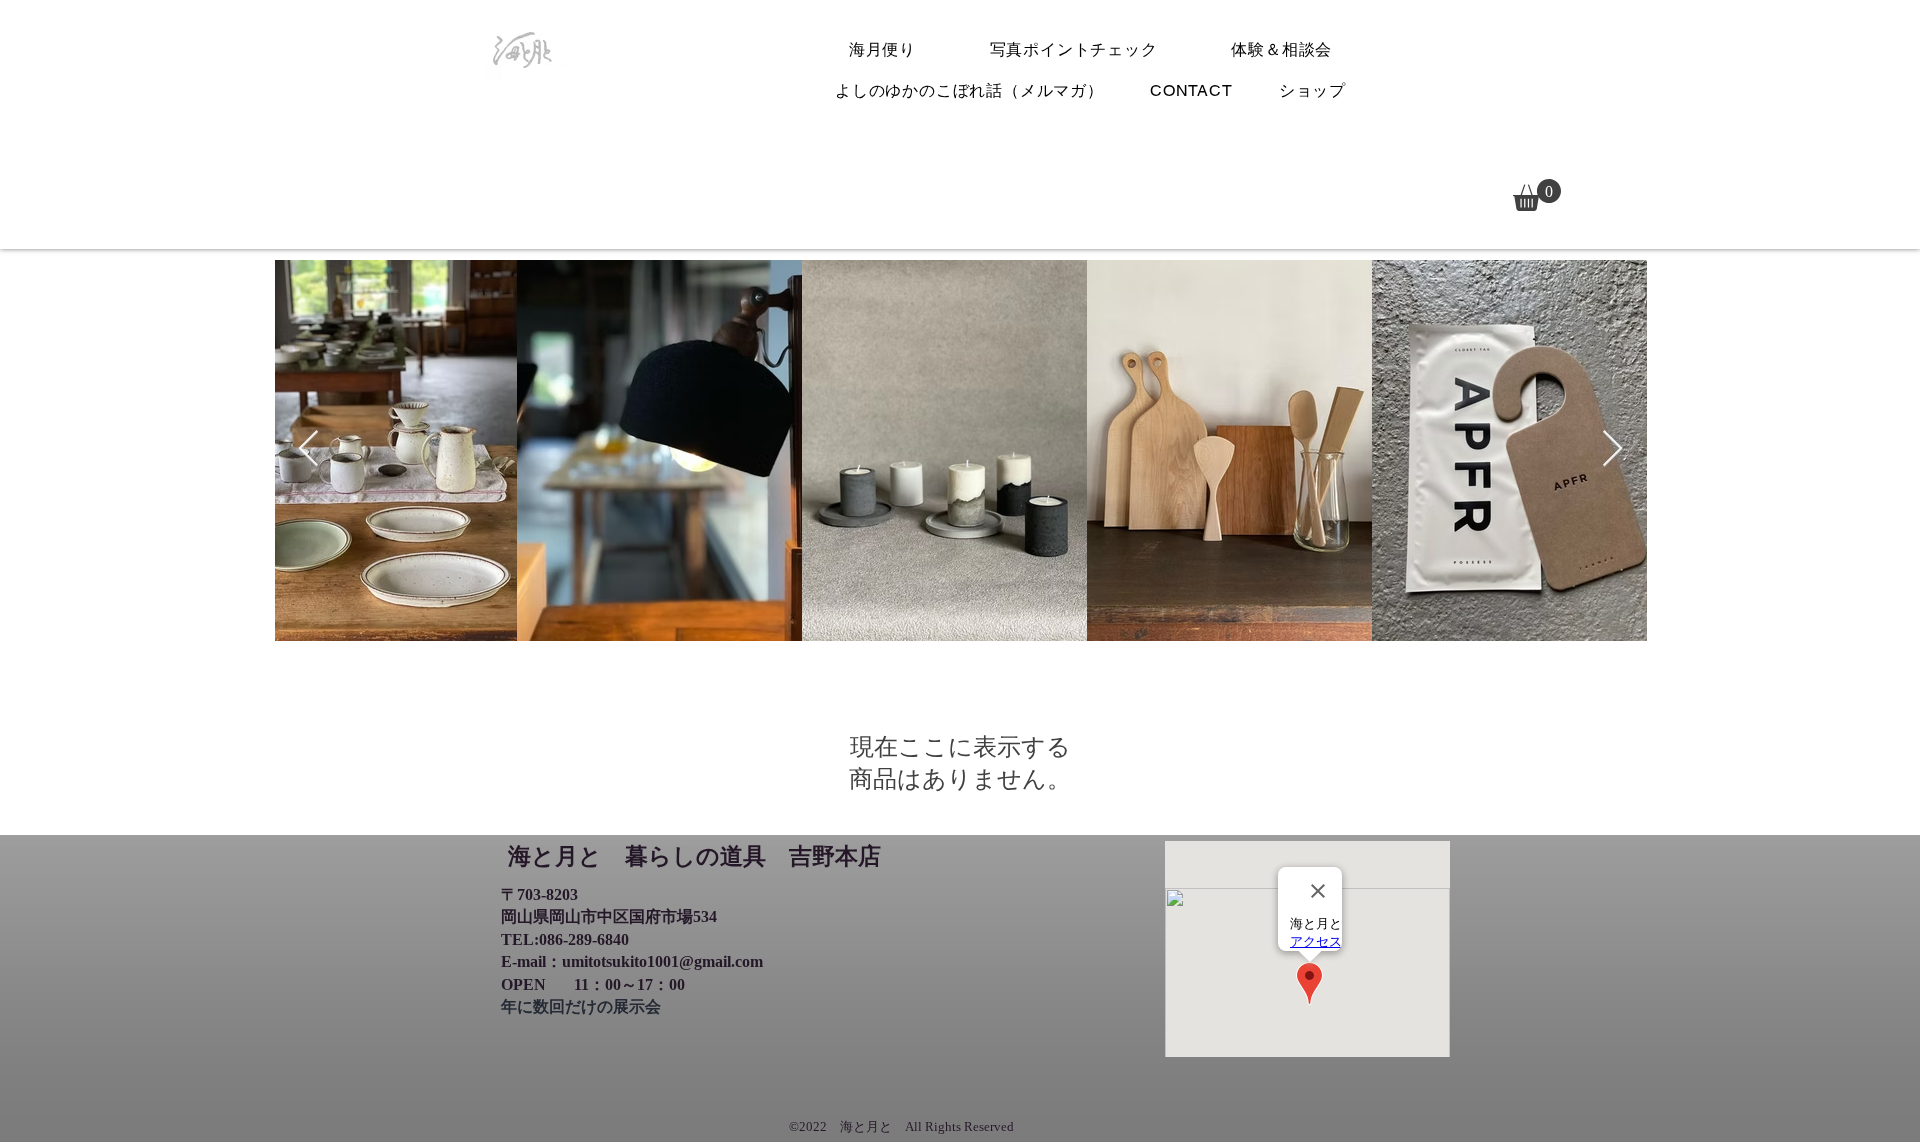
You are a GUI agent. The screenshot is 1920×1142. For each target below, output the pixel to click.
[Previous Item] (308, 449)
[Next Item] (1612, 449)
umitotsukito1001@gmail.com (662, 961)
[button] (1537, 195)
